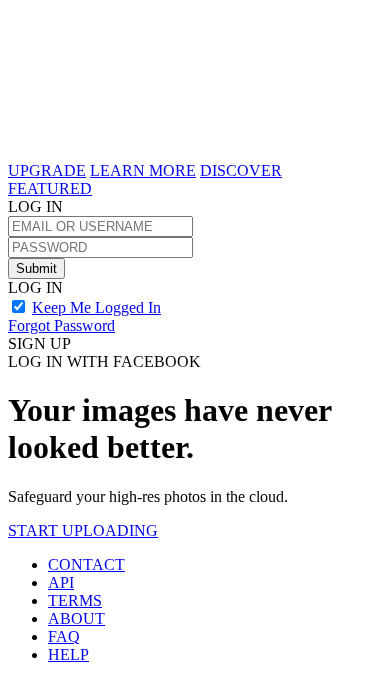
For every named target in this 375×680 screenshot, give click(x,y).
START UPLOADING (83, 530)
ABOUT (76, 618)
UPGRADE (47, 170)
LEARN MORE (143, 170)
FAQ (64, 636)
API (61, 582)
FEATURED (50, 188)
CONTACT (86, 564)
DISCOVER (241, 170)
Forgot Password (61, 325)
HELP (68, 654)
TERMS (75, 600)
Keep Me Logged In (96, 307)
